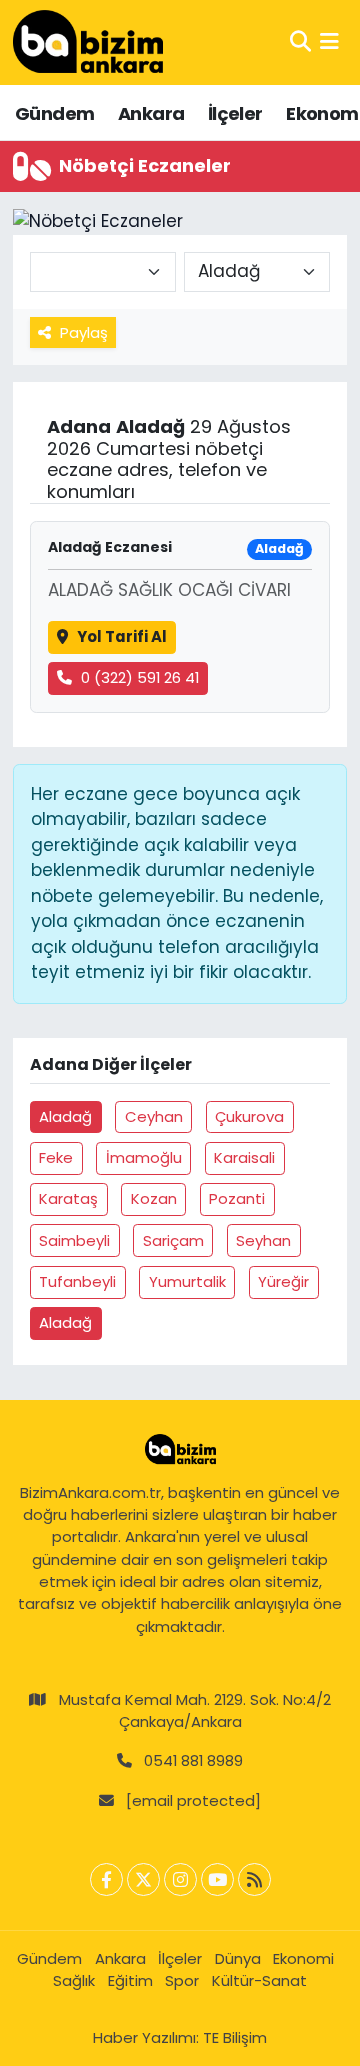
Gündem (54, 113)
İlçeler (235, 113)
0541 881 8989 (193, 1760)
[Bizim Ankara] (88, 42)
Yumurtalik (187, 1281)
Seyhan (263, 1240)
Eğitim (130, 1980)
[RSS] (254, 1879)
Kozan (154, 1198)
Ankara (151, 113)
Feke (56, 1157)
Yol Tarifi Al (122, 636)
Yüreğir (283, 1281)
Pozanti (237, 1198)
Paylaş (84, 332)
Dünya (238, 1958)
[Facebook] (106, 1879)
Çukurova (249, 1116)
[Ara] (300, 42)
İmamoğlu (144, 1157)
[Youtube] (217, 1879)
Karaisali (244, 1157)
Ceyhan (154, 1116)
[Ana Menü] (329, 42)
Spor (182, 1980)
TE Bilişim (235, 2037)
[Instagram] (180, 1879)
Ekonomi (303, 1958)
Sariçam (173, 1240)
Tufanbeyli (77, 1281)
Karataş (68, 1198)
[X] (143, 1879)
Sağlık (74, 1980)
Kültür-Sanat (259, 1980)
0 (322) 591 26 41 (140, 677)
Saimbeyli (74, 1240)
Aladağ (65, 1116)
